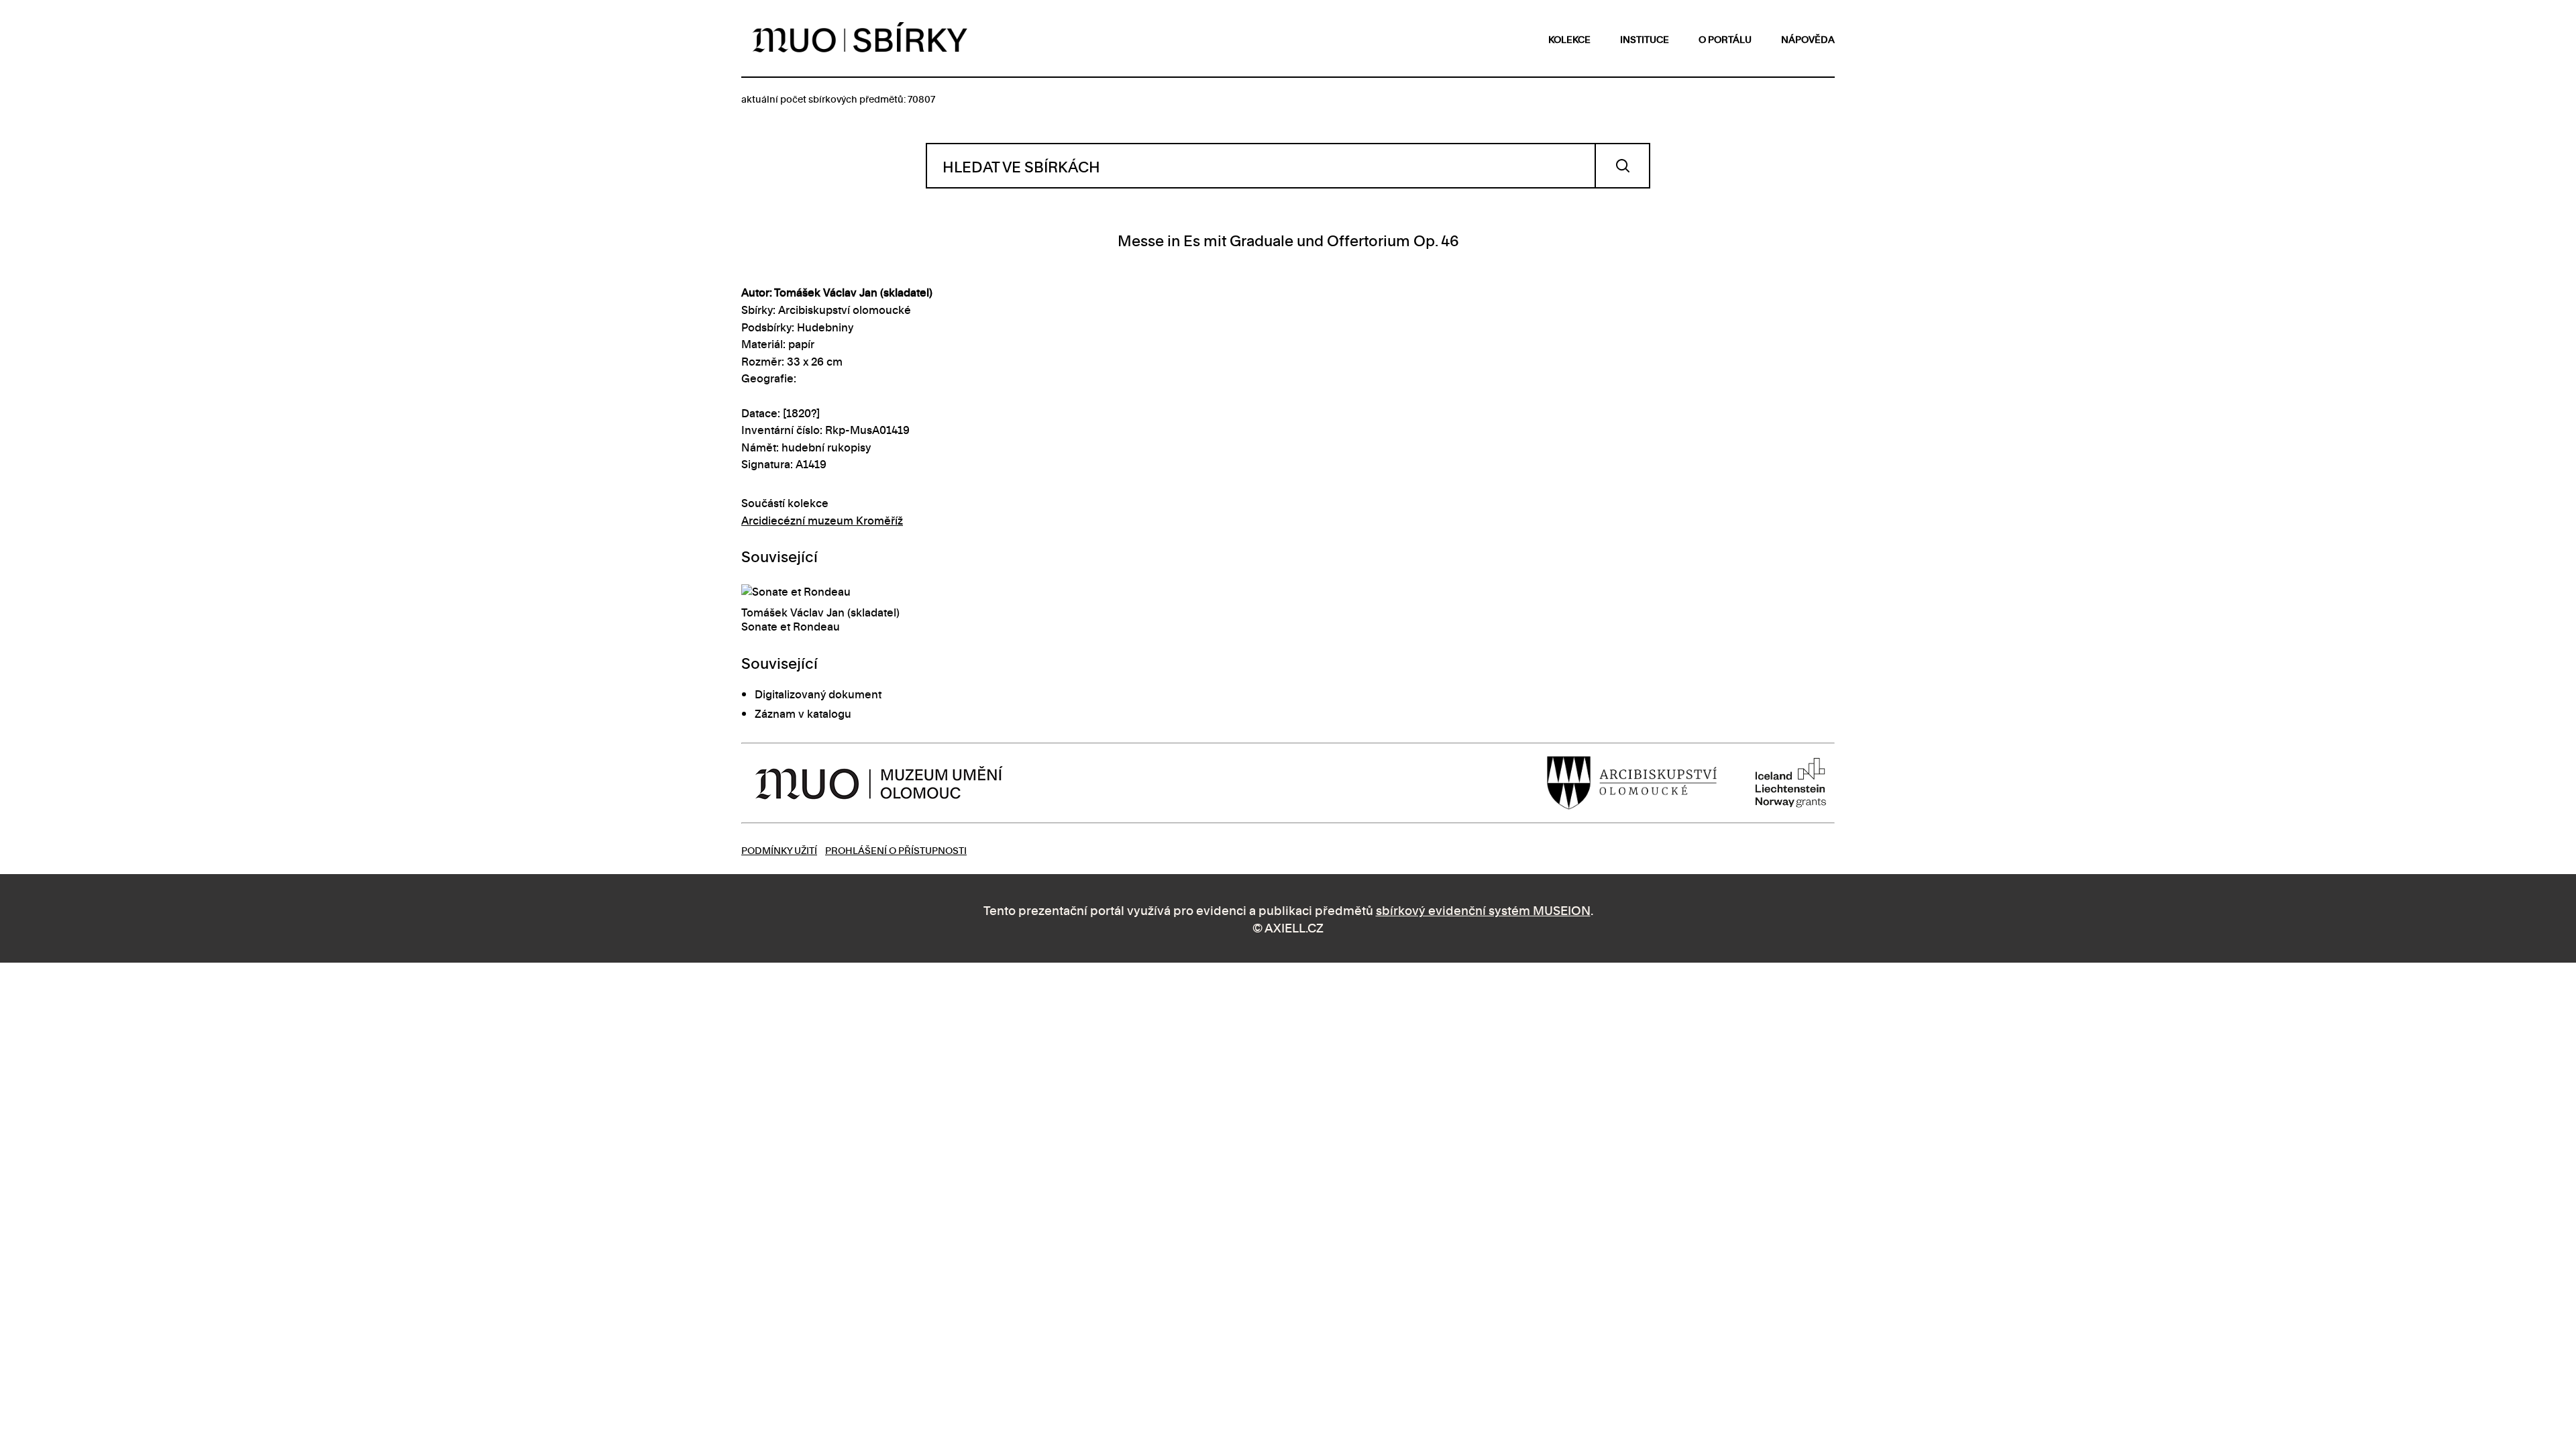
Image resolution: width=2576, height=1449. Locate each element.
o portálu (1725, 39)
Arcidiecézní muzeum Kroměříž (822, 520)
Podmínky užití (779, 850)
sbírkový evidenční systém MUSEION (1483, 909)
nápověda (1808, 39)
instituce (1645, 39)
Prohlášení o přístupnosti (896, 850)
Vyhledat (1622, 166)
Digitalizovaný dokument (818, 694)
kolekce (1569, 39)
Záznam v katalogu (803, 713)
